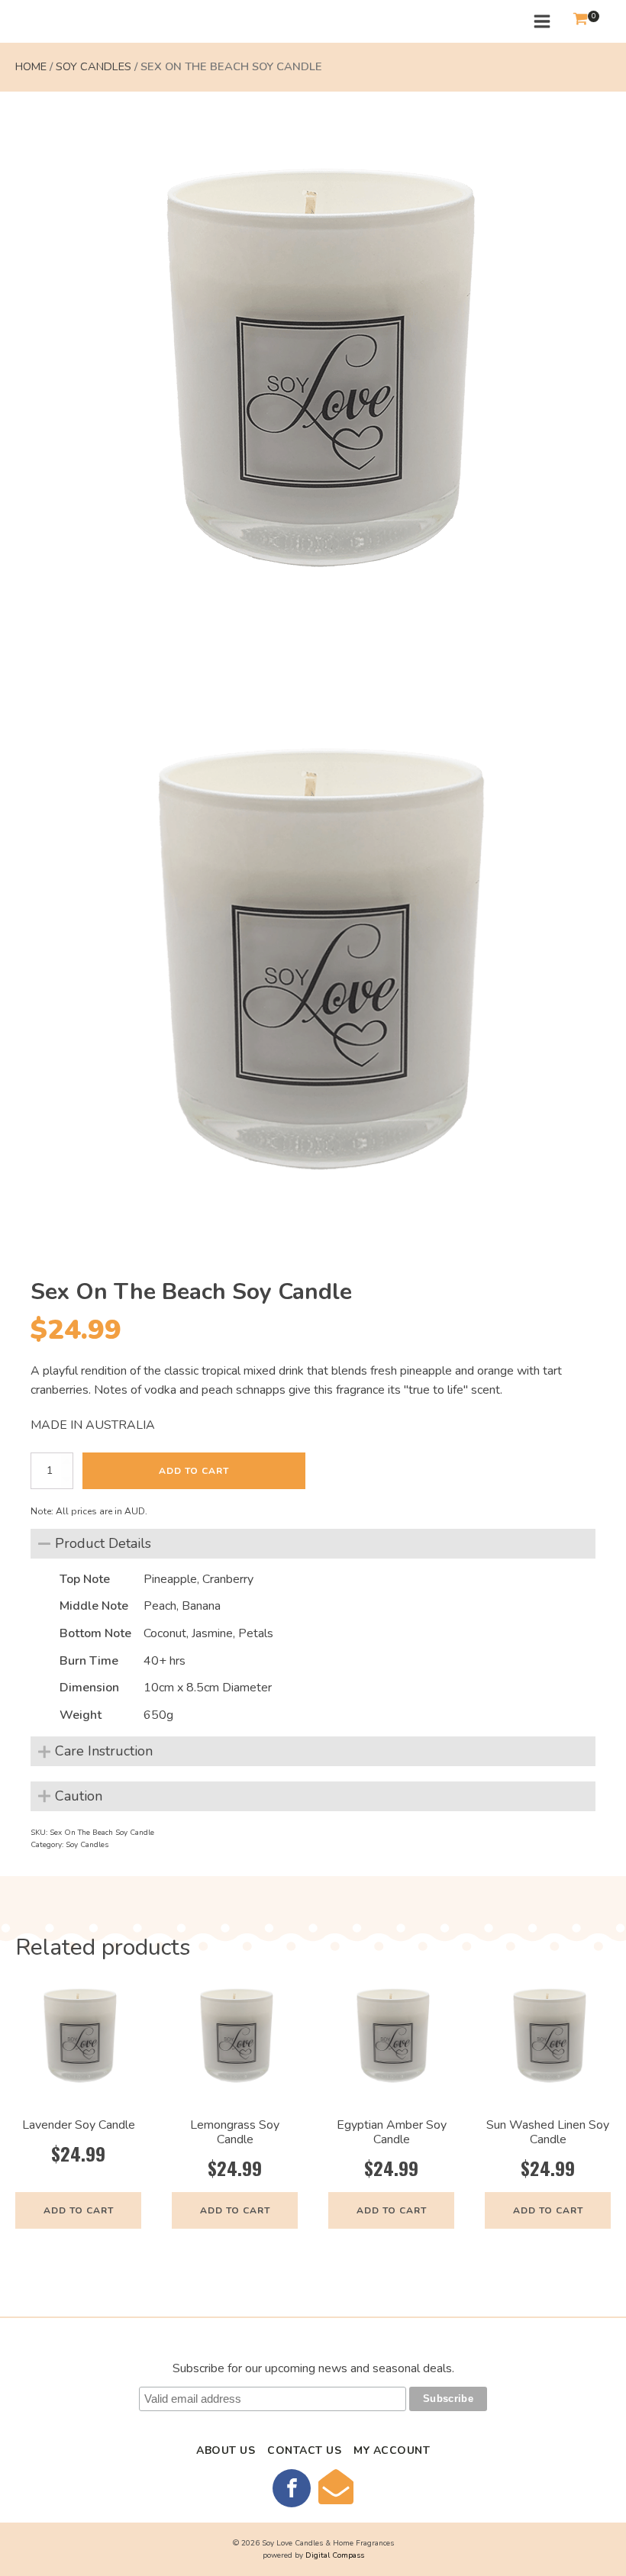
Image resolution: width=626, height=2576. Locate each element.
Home (31, 66)
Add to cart (194, 1471)
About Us (226, 2450)
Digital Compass (335, 2555)
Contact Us (304, 2450)
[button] (580, 22)
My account (392, 2450)
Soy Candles (94, 66)
